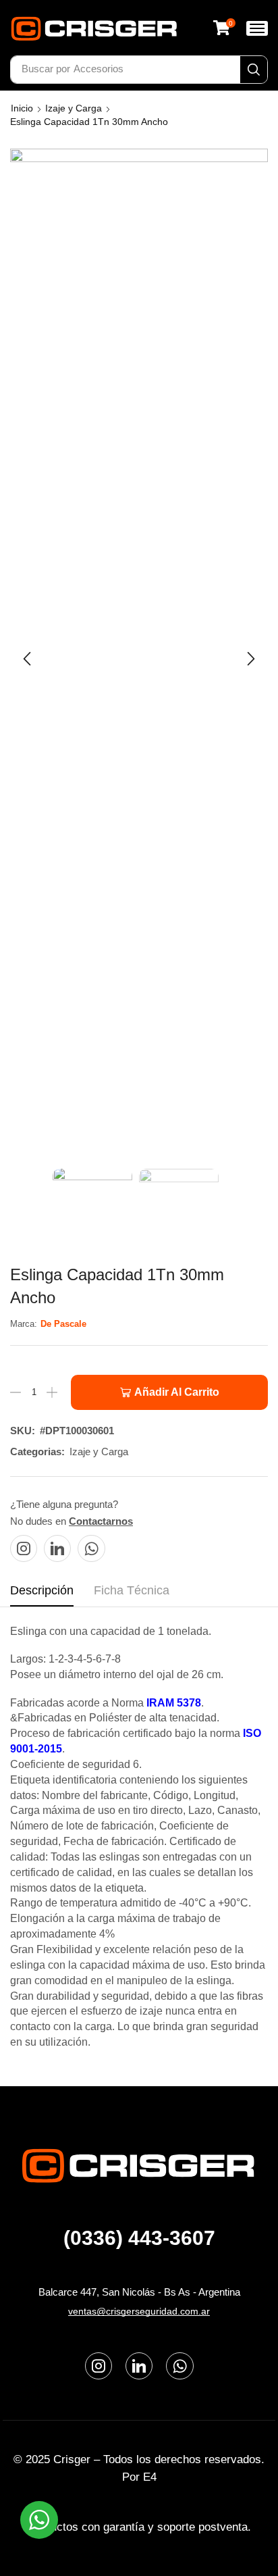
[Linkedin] (57, 1548)
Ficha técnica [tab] (132, 1590)
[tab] (42, 1594)
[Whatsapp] (91, 1548)
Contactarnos (101, 1521)
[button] (224, 28)
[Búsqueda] (254, 70)
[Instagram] (24, 1548)
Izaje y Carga (74, 108)
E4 (150, 2477)
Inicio (22, 108)
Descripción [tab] (42, 1590)
